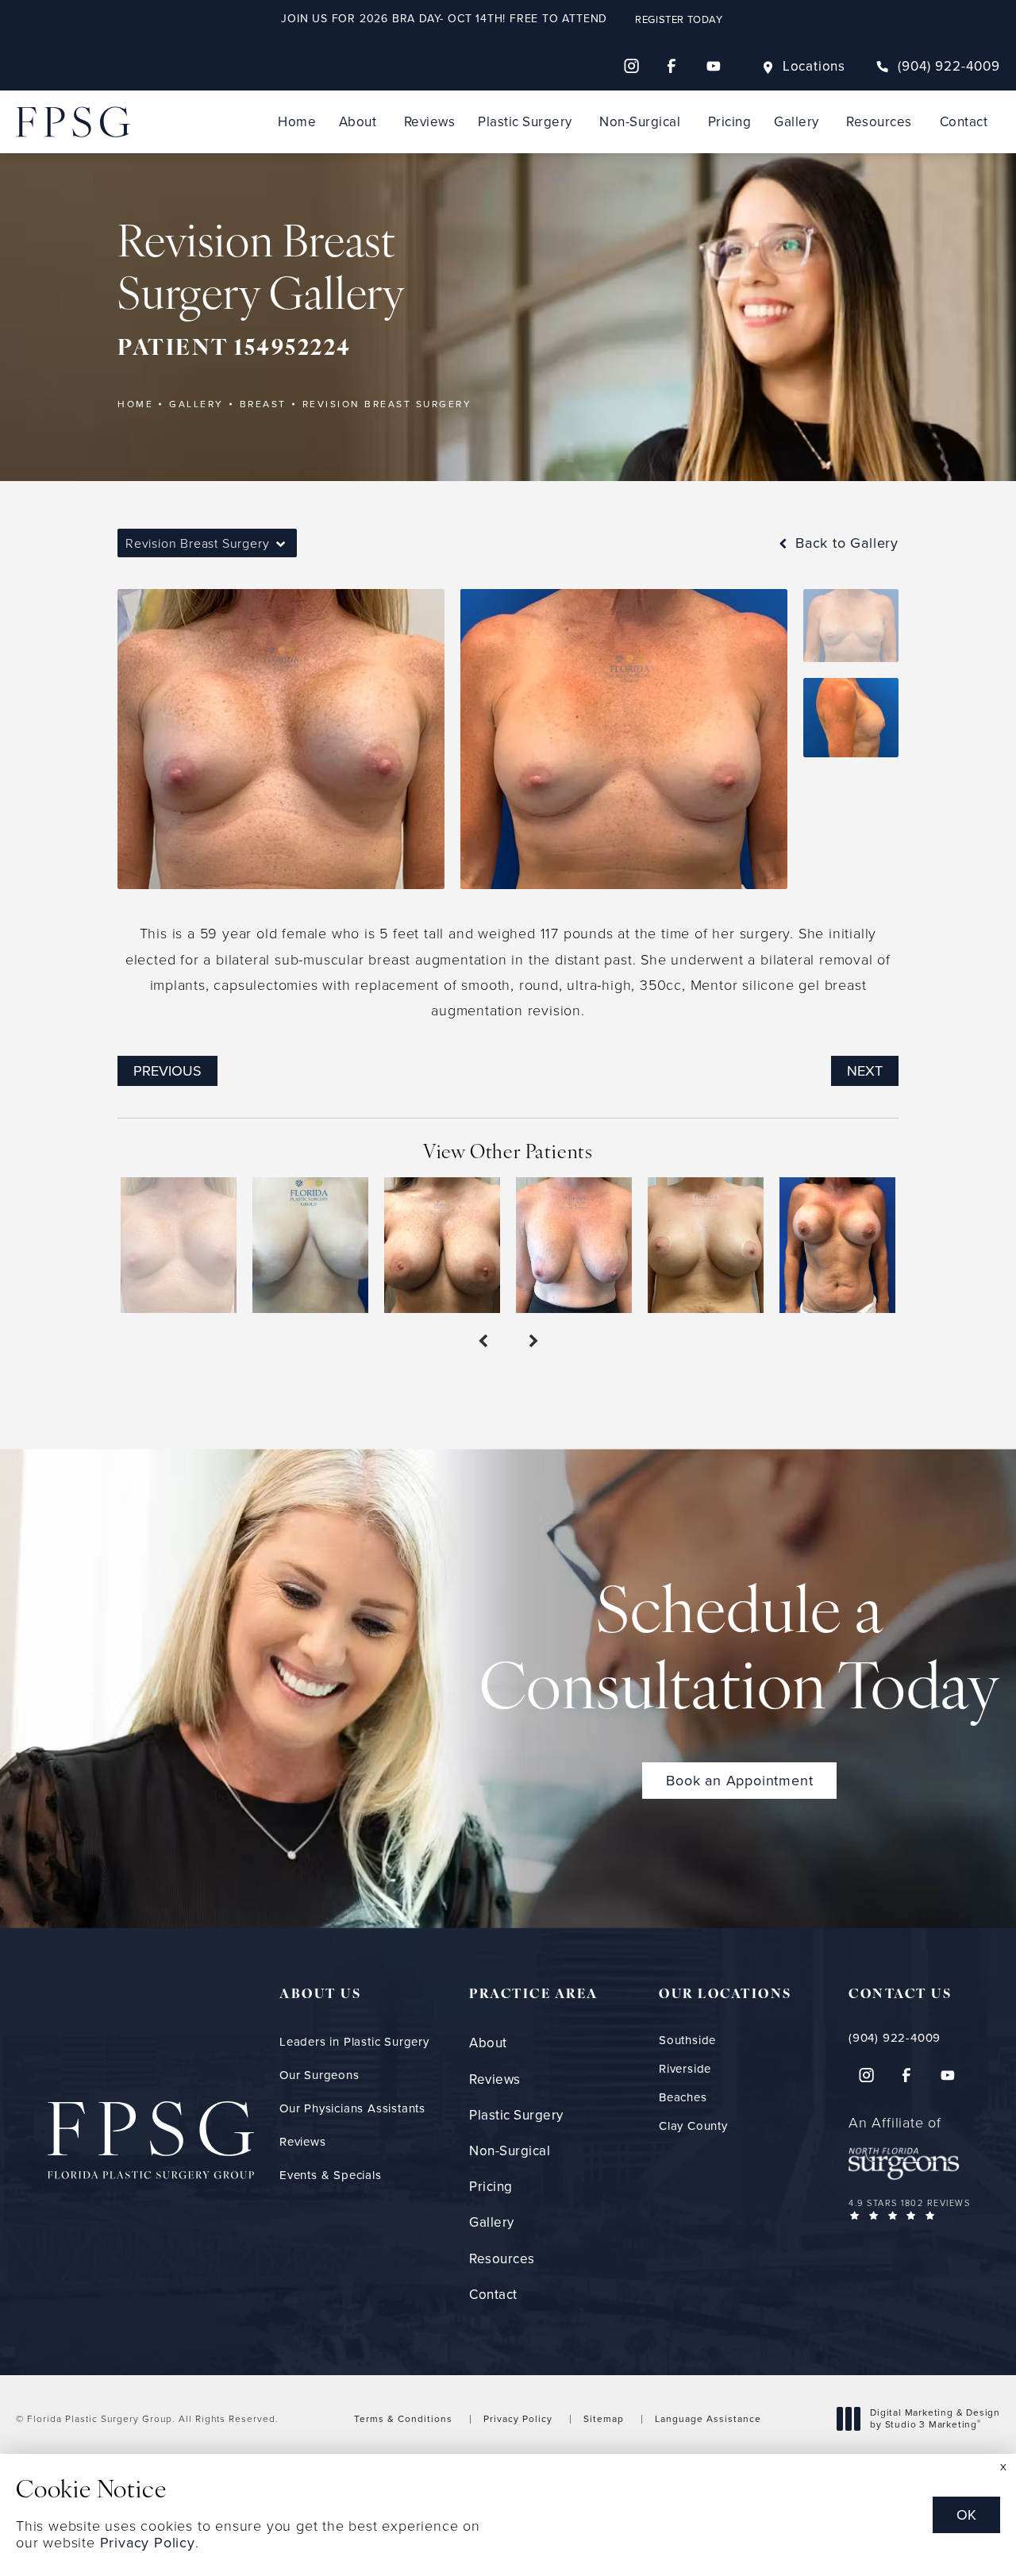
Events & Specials (331, 2175)
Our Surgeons (319, 2075)
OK (966, 2515)
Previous (167, 1071)
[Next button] (533, 1342)
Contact (964, 122)
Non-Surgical (640, 122)
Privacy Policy (518, 2419)
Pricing (730, 122)
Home (297, 122)
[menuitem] (631, 66)
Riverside (685, 2069)
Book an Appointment (739, 1781)
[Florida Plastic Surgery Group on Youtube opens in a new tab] (714, 66)
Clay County (693, 2126)
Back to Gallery (845, 543)
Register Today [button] (679, 19)
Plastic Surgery (525, 122)
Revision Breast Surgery (387, 404)
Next (865, 1071)
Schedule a (740, 1654)
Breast (263, 404)
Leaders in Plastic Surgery (354, 2042)
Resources (879, 122)
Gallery (797, 122)
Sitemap (604, 2419)
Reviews (430, 122)
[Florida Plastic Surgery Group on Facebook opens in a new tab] (672, 66)
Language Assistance (708, 2419)
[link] (938, 66)
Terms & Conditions (403, 2419)
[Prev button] (483, 1342)
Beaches (683, 2098)
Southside (687, 2041)
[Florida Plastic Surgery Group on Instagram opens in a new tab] (631, 66)
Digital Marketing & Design (935, 2419)
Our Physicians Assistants (352, 2108)
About (358, 122)
